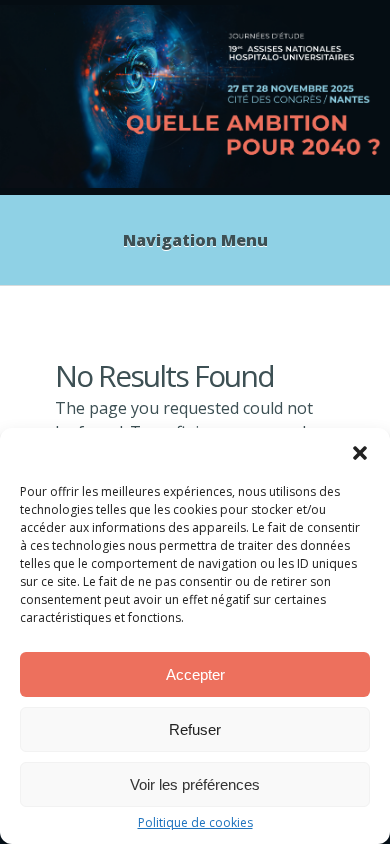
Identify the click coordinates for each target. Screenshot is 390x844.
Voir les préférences (195, 784)
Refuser (195, 729)
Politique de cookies (195, 823)
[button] (360, 453)
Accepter (195, 674)
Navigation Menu (195, 240)
